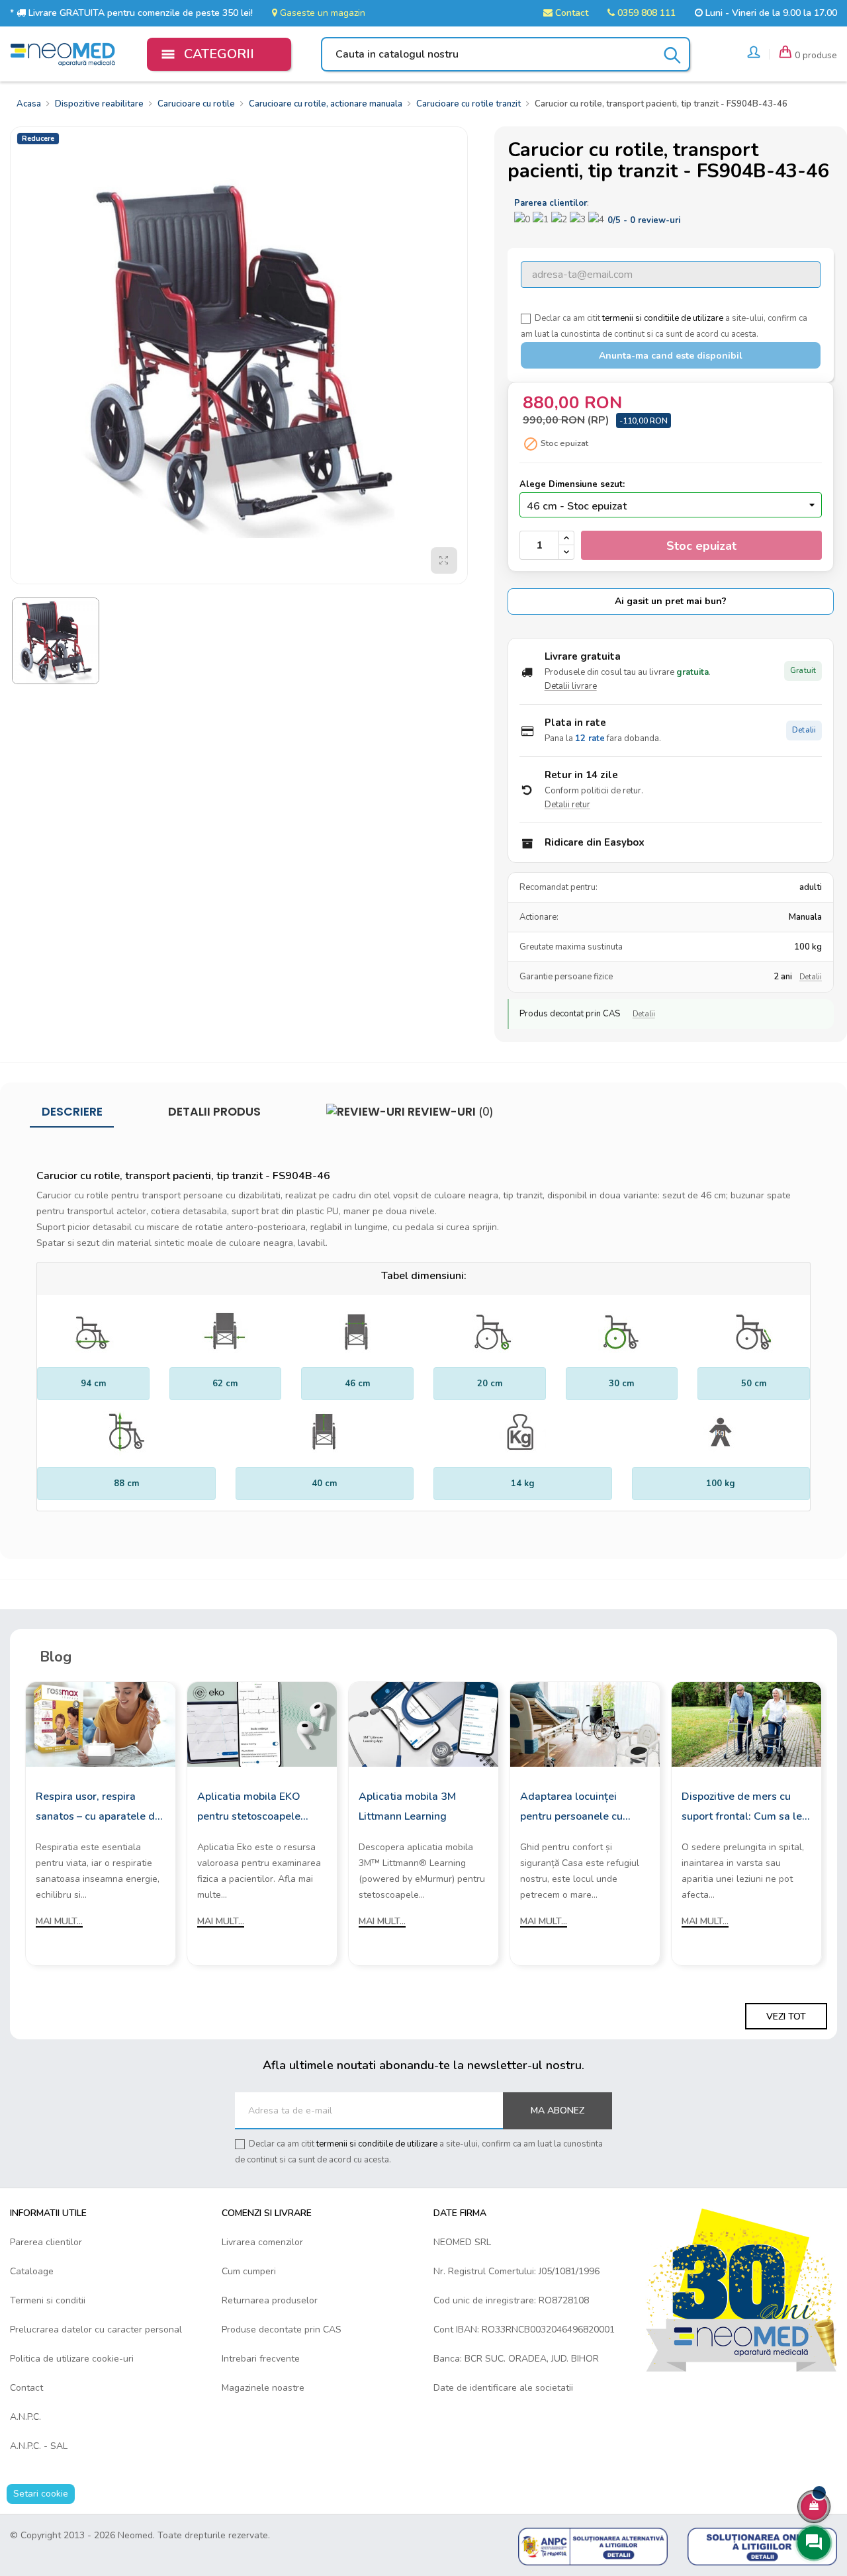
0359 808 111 (645, 13)
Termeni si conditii (48, 2300)
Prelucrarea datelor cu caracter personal (96, 2330)
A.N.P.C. (25, 2417)
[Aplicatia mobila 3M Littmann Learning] (423, 1723)
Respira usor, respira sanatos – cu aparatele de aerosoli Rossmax (98, 1808)
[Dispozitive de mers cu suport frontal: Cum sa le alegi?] (746, 1723)
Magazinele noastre (263, 2388)
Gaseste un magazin (321, 13)
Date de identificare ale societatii (503, 2388)
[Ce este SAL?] (593, 2546)
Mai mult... (59, 1921)
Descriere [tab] (72, 1112)
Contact (570, 13)
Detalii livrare (571, 686)
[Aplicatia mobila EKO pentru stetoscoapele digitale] (262, 1723)
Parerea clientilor (46, 2242)
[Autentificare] (754, 54)
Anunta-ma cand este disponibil (671, 356)
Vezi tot (786, 2017)
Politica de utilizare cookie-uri (72, 2359)
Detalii (804, 730)
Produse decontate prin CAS (282, 2330)
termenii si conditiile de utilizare (663, 318)
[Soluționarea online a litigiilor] (762, 2546)
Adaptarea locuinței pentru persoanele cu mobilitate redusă (571, 1808)
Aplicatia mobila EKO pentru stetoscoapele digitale (249, 1808)
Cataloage (32, 2271)
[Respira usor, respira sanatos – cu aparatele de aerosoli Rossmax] (101, 1723)
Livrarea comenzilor (262, 2242)
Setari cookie (41, 2494)
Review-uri (449, 1112)
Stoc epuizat (701, 546)
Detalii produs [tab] (214, 1112)
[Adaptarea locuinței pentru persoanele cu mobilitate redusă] (585, 1723)
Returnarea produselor (270, 2300)
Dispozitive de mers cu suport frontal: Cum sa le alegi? (742, 1808)
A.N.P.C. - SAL (39, 2446)
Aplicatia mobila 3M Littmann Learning (407, 1806)
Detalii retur (567, 805)
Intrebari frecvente (261, 2359)
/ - (644, 220)
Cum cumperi (249, 2271)
